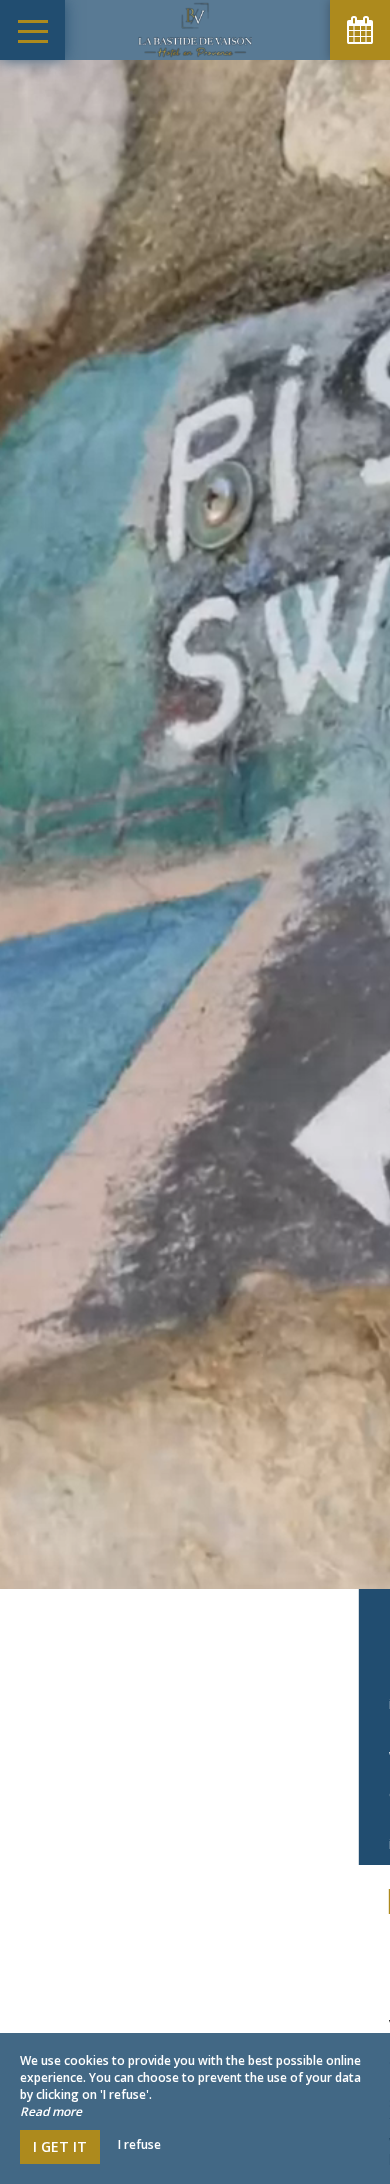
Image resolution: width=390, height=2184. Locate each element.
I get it (60, 2146)
